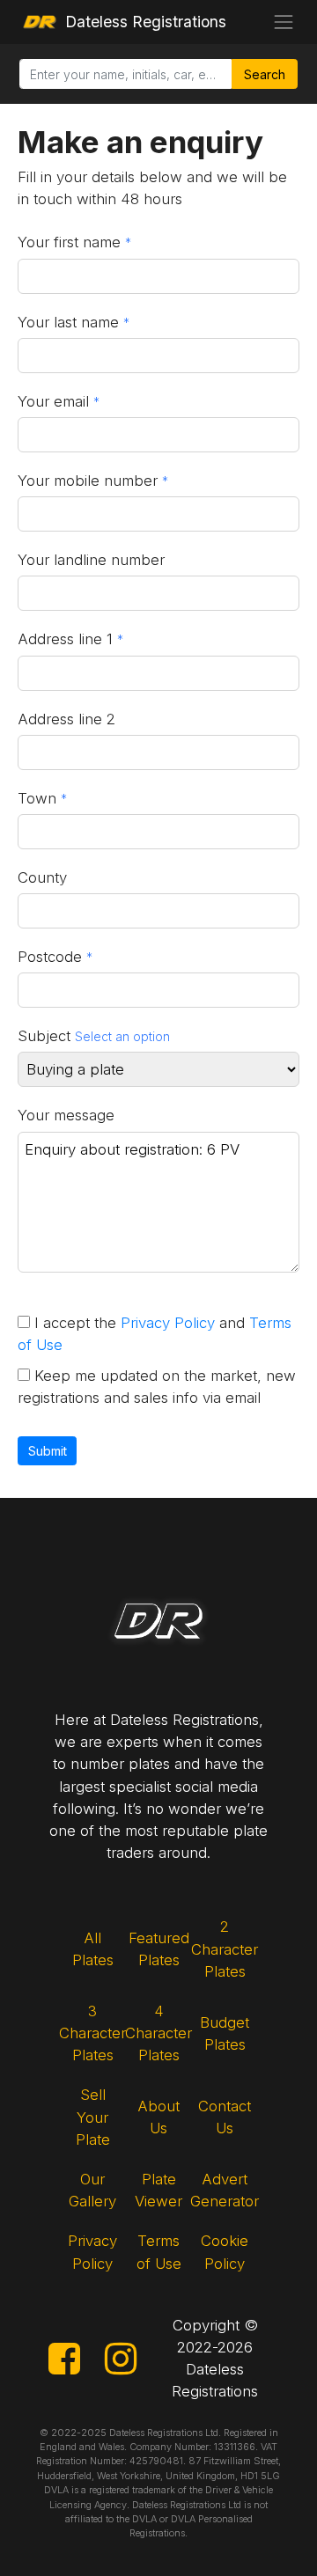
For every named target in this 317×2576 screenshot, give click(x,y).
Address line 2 (66, 719)
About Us (158, 2117)
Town (37, 798)
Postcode (50, 957)
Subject (44, 1036)
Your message (66, 1115)
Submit (48, 1451)
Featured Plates (159, 1949)
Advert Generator (225, 2190)
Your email (53, 401)
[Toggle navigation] (284, 22)
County (42, 877)
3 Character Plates (93, 2033)
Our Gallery (92, 2190)
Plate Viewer (158, 2190)
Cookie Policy (225, 2252)
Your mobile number (88, 481)
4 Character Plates (159, 2033)
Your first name (69, 242)
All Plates (93, 1949)
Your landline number (91, 560)
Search (265, 74)
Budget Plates (225, 2033)
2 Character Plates (225, 1949)
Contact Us (225, 2117)
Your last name (68, 322)
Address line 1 (65, 639)
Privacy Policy (168, 1323)
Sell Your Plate (93, 2117)
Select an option (122, 1036)
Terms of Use (159, 2252)
